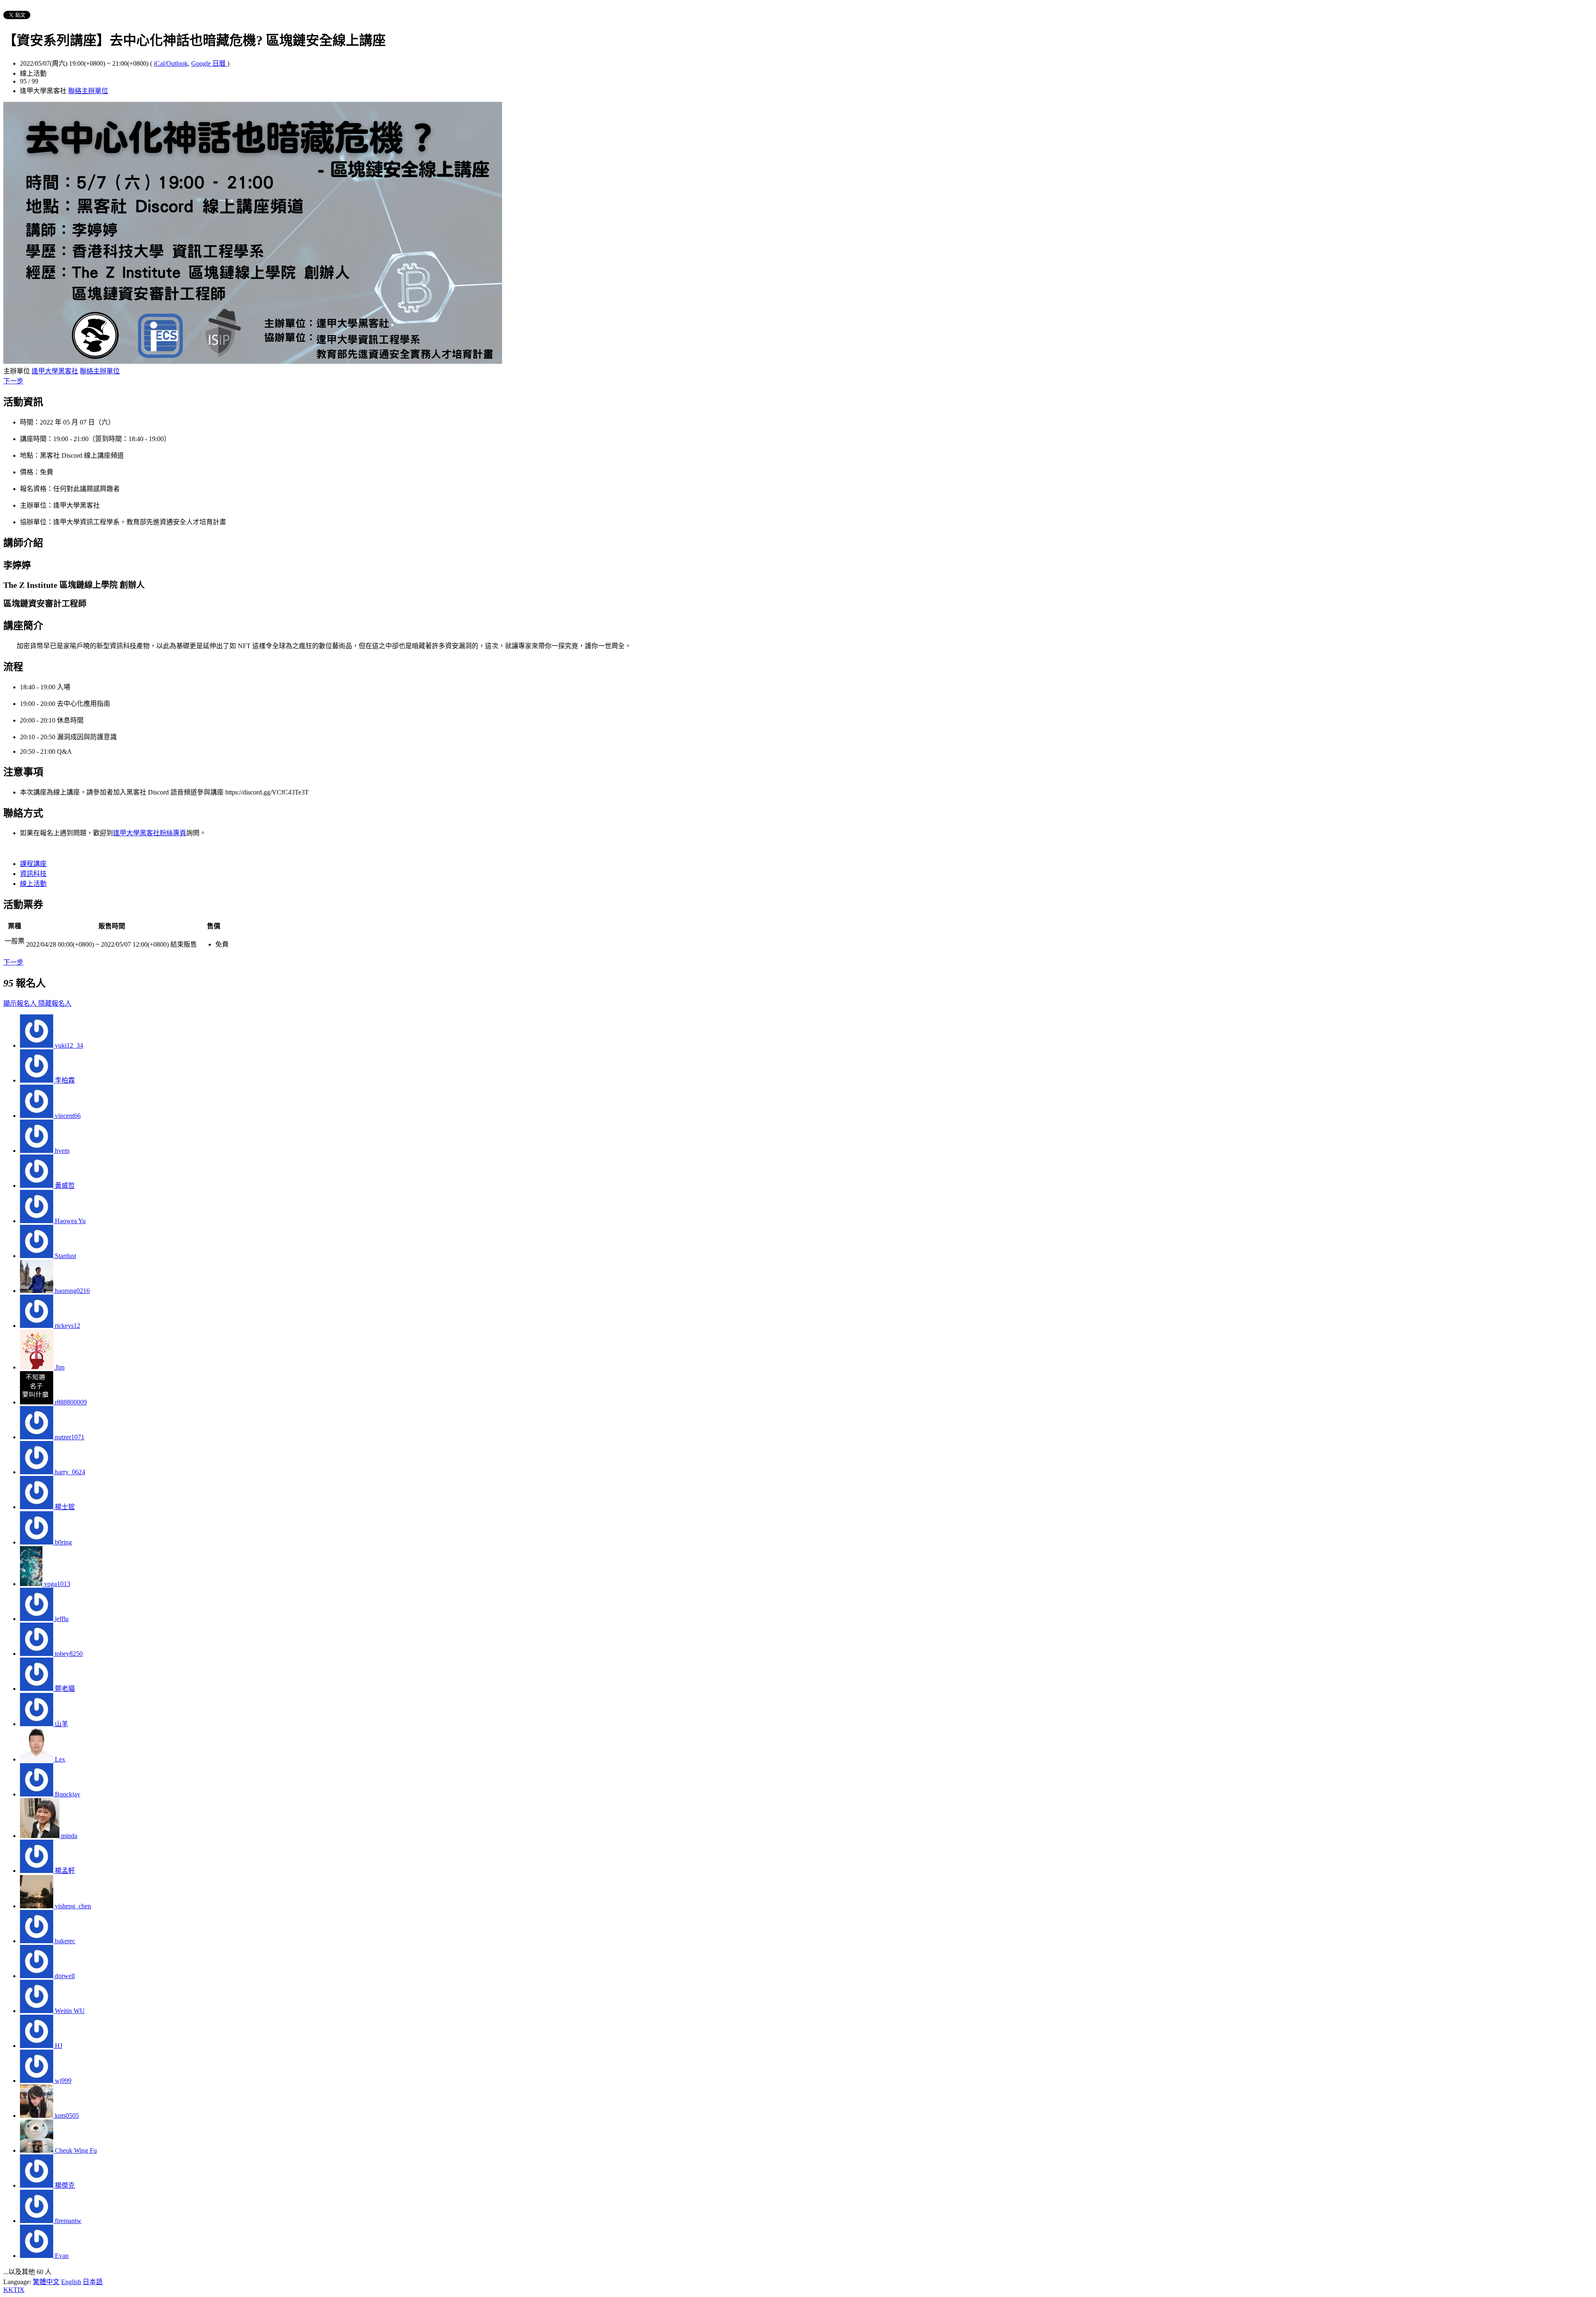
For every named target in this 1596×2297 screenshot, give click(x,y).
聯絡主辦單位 (88, 91)
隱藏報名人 (55, 1003)
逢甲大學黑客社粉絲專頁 (150, 833)
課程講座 (33, 864)
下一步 (13, 381)
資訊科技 (33, 874)
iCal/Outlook (171, 63)
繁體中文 (46, 2282)
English (71, 2282)
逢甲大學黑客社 (55, 371)
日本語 (93, 2282)
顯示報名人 (21, 1003)
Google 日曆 (209, 63)
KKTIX (14, 2290)
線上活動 (33, 884)
